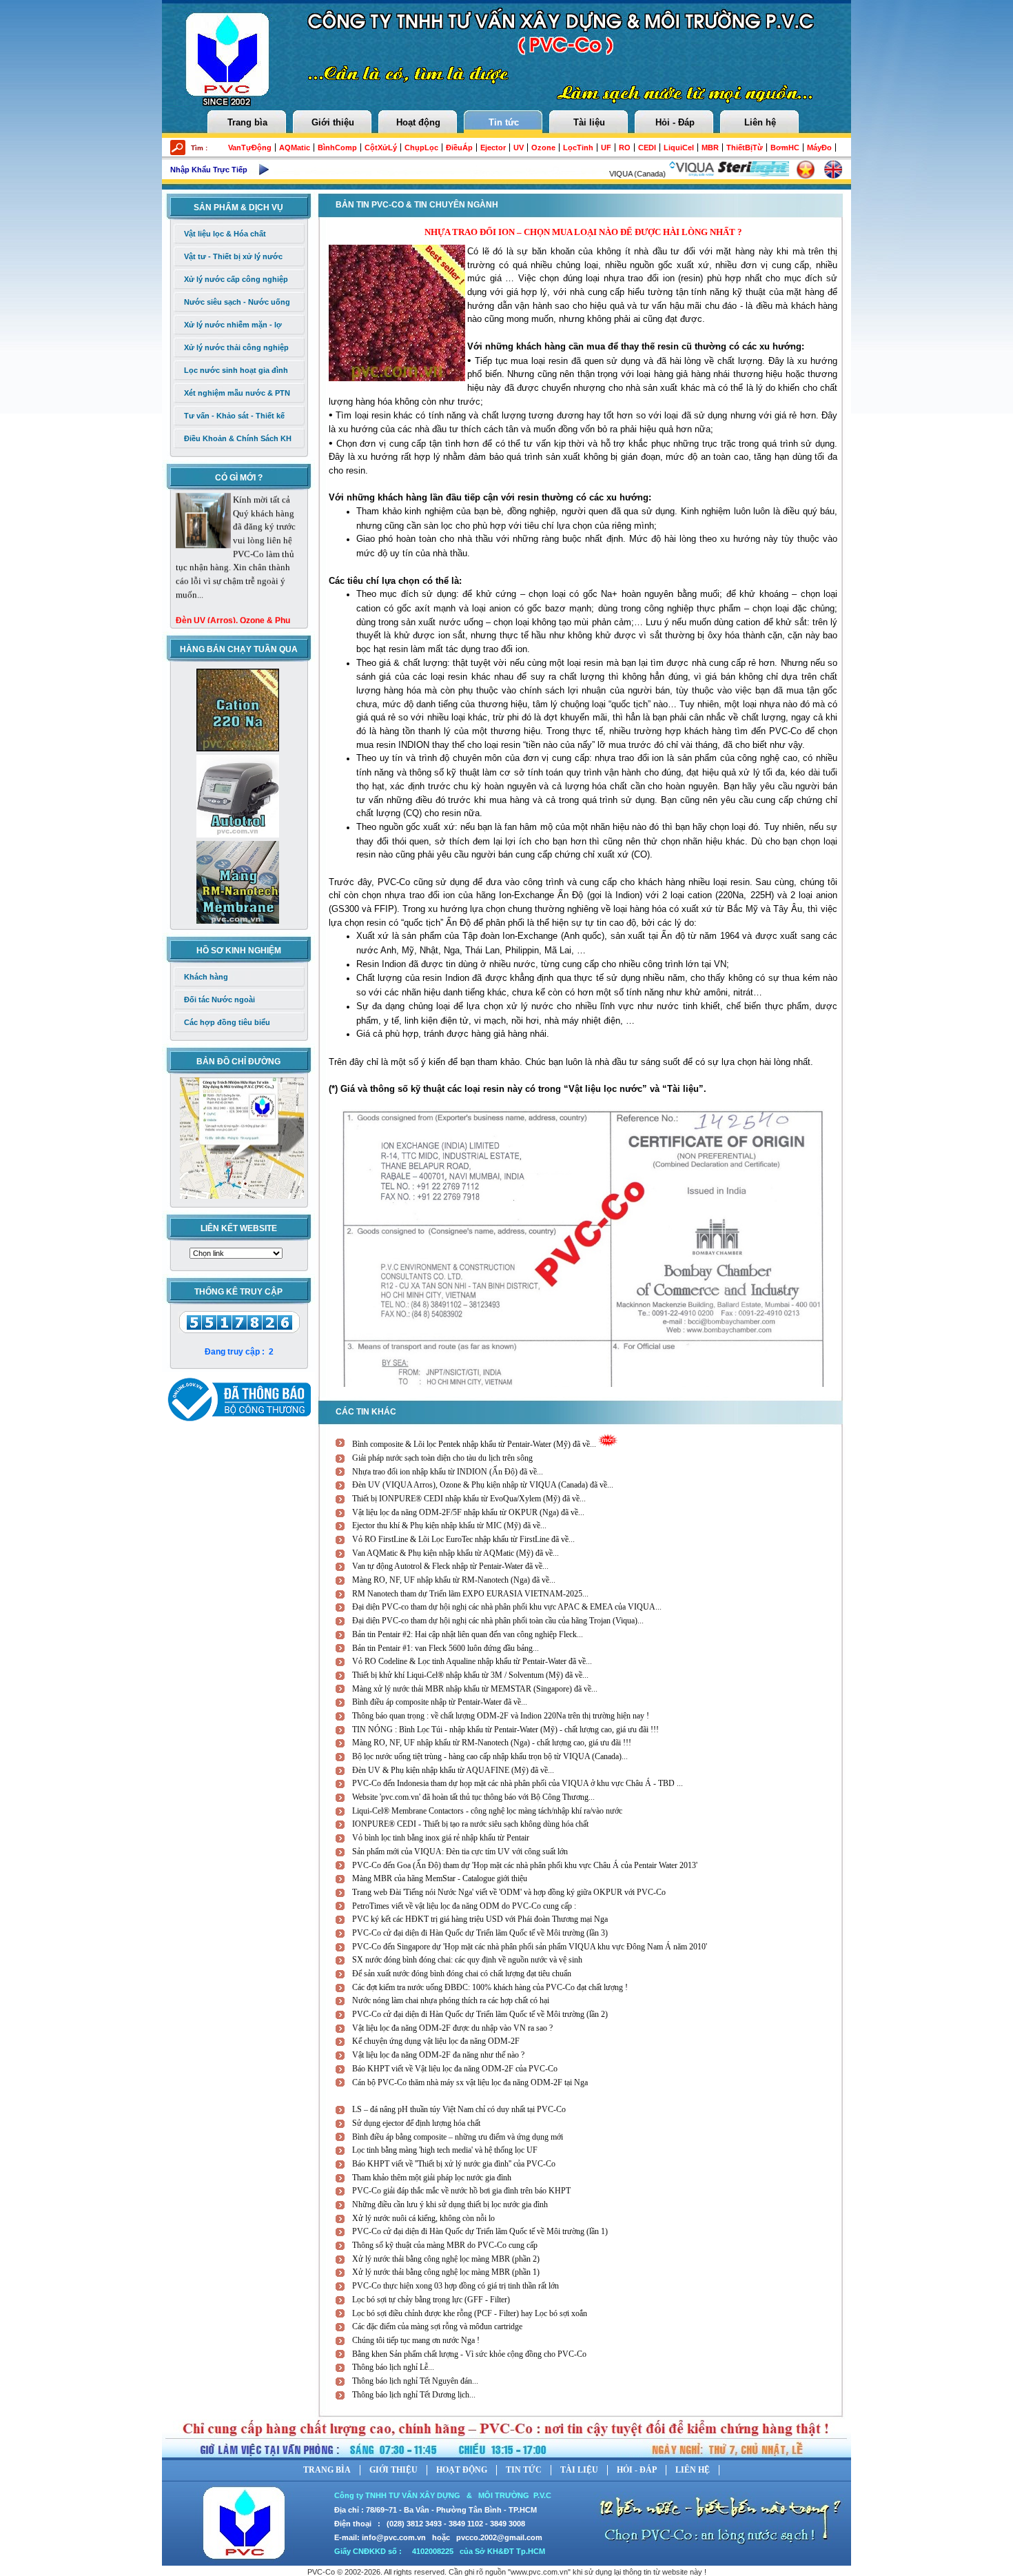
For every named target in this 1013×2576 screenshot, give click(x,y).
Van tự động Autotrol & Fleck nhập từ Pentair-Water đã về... (450, 1566)
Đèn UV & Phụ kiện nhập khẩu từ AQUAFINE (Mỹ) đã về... (453, 1770)
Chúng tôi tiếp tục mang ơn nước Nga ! (416, 2340)
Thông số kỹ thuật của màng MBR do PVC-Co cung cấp (445, 2245)
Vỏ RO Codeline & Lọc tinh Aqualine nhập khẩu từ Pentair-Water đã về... (472, 1661)
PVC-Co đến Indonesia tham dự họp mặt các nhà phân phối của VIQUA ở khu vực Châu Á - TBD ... (518, 1783)
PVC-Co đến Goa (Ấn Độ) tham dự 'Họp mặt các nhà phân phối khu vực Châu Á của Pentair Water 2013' (525, 1865)
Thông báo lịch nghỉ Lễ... (393, 2367)
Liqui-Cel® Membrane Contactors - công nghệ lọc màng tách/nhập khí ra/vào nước (487, 1811)
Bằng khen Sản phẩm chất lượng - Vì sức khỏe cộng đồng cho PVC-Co (469, 2354)
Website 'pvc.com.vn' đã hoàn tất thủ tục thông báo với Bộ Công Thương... (473, 1797)
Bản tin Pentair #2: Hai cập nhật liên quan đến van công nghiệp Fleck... (468, 1634)
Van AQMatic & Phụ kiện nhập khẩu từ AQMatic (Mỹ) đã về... (456, 1553)
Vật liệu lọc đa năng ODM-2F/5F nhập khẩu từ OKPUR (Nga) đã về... (468, 1512)
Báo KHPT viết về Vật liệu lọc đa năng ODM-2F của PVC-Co (455, 2069)
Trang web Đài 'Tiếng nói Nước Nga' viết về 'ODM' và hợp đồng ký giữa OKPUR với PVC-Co (509, 1892)
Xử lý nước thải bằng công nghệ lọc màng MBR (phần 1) (446, 2272)
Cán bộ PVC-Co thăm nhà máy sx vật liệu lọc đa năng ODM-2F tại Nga (470, 2082)
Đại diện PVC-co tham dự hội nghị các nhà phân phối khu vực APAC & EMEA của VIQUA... (507, 1607)
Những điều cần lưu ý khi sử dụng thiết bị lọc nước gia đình (450, 2204)
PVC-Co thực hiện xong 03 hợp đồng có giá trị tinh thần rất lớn (456, 2286)
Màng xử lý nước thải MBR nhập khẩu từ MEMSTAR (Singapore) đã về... (475, 1689)
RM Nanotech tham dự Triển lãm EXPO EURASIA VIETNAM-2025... (470, 1594)
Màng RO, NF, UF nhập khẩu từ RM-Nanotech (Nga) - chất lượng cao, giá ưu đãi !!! (492, 1743)
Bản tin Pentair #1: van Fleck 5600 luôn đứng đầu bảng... (446, 1648)
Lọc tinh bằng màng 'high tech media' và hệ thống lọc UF (445, 2150)
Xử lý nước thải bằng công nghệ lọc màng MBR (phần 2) (446, 2259)
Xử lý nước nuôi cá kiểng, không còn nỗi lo (423, 2218)
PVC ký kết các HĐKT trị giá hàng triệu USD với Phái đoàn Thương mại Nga (480, 1919)
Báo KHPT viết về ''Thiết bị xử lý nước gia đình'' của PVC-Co (454, 2164)
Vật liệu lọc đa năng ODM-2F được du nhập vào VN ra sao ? (452, 2028)
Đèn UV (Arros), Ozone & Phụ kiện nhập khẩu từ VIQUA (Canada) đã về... (233, 596)
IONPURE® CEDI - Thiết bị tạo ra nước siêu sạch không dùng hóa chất (470, 1824)
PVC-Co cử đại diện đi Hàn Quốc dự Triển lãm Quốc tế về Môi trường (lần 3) (480, 1933)
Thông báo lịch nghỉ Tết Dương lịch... (414, 2395)
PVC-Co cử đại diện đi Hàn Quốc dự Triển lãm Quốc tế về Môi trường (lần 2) (480, 2014)
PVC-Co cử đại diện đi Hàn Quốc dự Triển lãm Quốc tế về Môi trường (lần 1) (480, 2231)
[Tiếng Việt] (806, 170)
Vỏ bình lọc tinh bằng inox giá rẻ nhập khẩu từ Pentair (441, 1838)
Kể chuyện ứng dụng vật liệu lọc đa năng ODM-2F (436, 2041)
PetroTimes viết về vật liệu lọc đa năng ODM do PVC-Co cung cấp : (464, 1906)
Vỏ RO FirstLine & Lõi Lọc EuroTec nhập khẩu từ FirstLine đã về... (463, 1539)
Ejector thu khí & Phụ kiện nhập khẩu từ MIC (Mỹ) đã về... (449, 1525)
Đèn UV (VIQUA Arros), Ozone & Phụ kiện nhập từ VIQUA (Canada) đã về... (483, 1485)
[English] (833, 170)
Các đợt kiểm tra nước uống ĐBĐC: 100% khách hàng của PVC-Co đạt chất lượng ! (490, 1987)
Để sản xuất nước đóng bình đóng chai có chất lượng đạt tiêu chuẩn (462, 1974)
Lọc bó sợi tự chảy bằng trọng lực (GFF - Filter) (431, 2300)
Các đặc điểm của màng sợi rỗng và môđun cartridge (437, 2326)
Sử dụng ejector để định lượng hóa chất (416, 2123)
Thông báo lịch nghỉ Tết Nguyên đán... (415, 2381)
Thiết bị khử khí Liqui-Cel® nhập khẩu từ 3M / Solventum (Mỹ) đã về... (470, 1675)
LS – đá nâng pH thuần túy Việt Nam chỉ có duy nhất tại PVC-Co (459, 2109)
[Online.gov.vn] (236, 1397)
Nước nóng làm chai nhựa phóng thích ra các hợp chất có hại (451, 2000)
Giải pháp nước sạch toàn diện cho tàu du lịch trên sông (442, 1458)
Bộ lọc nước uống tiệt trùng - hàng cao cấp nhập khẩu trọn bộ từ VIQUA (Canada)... (490, 1756)
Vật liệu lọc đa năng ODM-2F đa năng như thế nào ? (438, 2055)
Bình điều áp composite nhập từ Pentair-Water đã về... (440, 1702)
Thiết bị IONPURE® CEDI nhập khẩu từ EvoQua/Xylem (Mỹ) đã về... (469, 1499)
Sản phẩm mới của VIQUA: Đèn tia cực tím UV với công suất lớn (460, 1852)
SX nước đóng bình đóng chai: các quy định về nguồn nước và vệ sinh (467, 1960)
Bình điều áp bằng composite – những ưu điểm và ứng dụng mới (458, 2137)
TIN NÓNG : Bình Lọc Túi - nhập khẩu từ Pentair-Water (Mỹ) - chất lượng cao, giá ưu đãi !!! (505, 1730)
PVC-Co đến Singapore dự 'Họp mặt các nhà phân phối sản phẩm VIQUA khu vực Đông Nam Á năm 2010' (530, 1947)
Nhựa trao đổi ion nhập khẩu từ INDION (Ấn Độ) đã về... (448, 1472)
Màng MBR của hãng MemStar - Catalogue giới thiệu (440, 1878)
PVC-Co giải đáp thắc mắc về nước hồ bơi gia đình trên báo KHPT (461, 2191)
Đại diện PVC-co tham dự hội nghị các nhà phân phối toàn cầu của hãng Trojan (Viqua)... (498, 1621)
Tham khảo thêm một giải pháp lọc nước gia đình (432, 2178)
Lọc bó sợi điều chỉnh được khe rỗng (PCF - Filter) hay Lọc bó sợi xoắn (470, 2313)
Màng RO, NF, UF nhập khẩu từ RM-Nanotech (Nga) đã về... (454, 1580)
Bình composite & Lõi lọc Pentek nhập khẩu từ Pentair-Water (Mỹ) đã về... (475, 1444)
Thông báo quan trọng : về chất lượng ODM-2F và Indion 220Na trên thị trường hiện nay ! (501, 1716)
